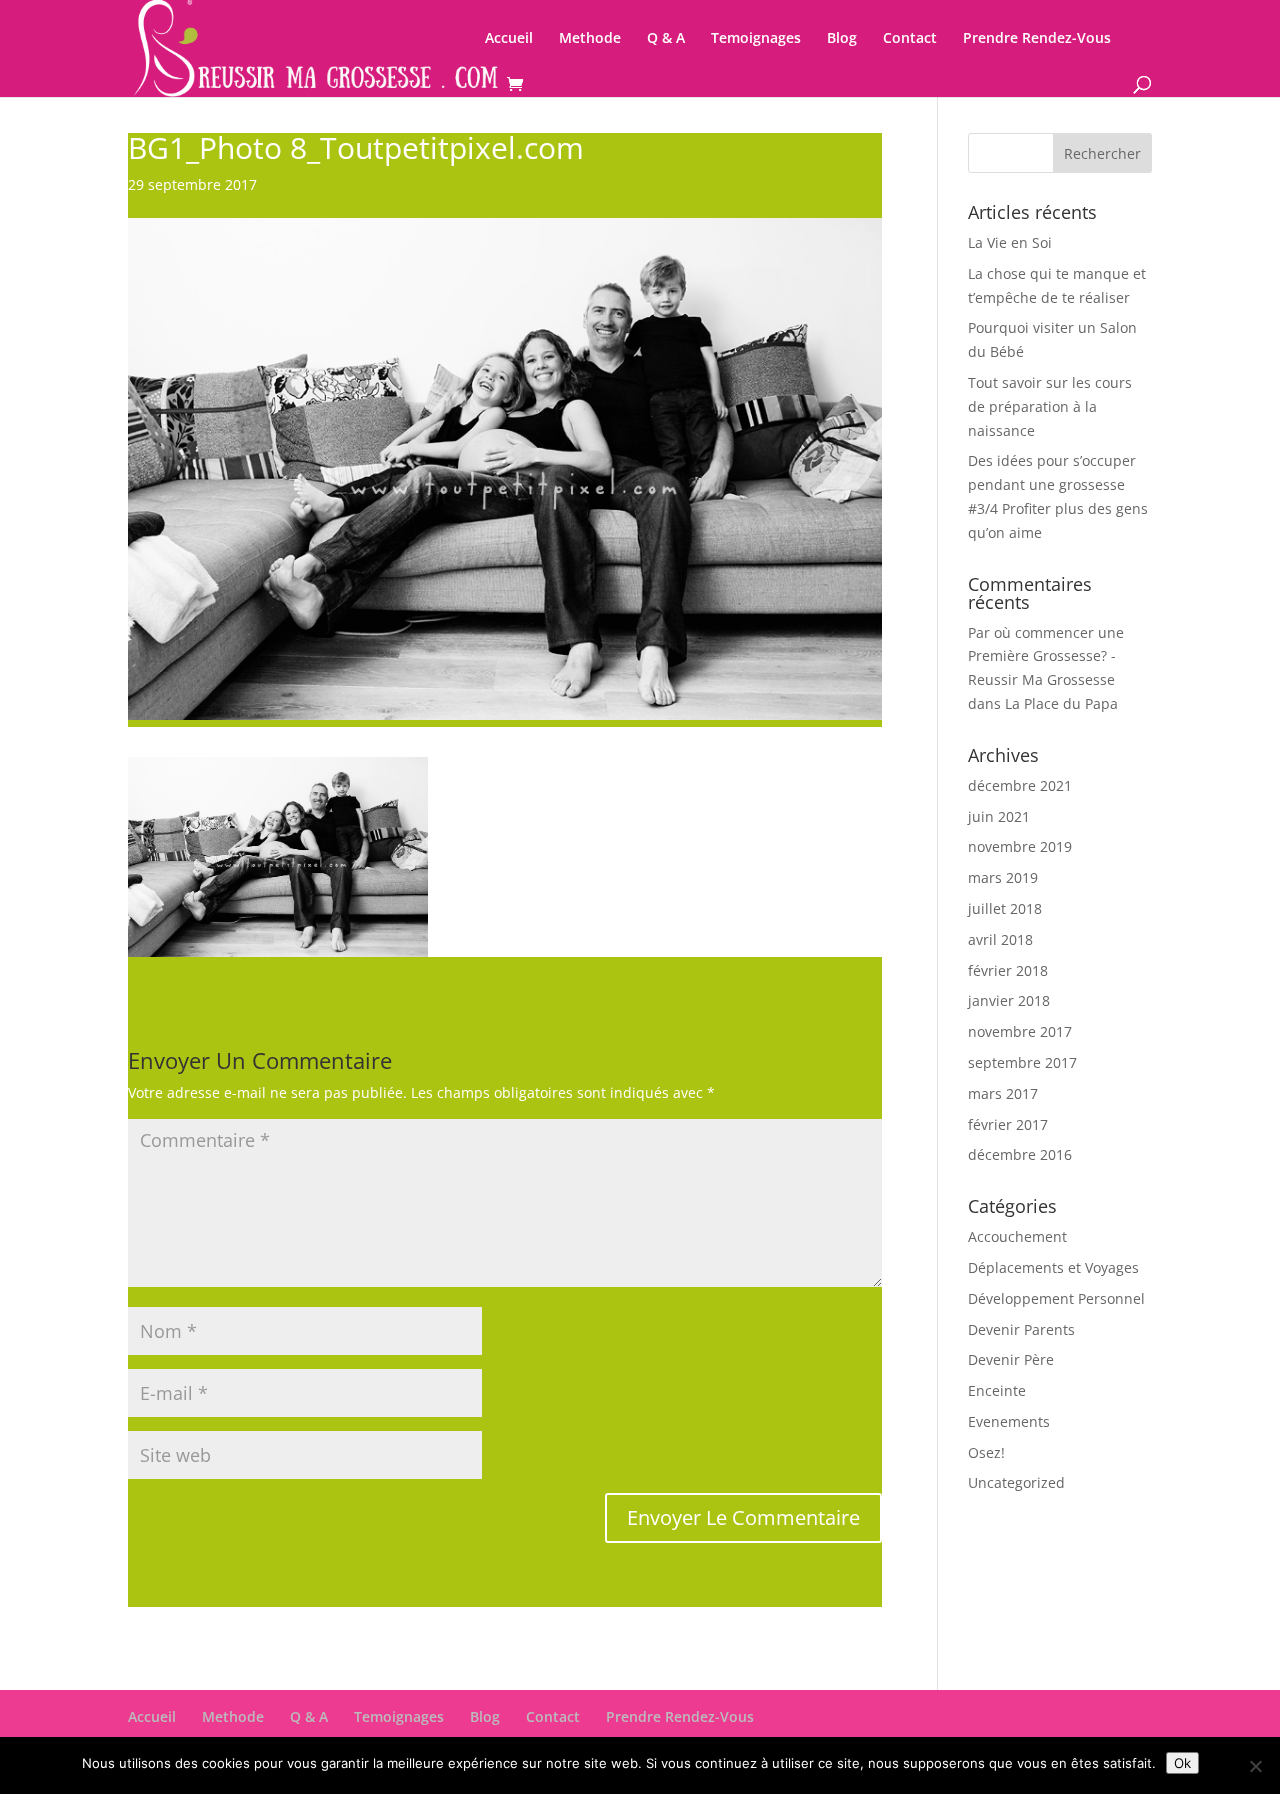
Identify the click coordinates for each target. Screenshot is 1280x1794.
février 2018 (1008, 970)
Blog (842, 39)
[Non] (1255, 1766)
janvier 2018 (1009, 1000)
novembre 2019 (1020, 846)
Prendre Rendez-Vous (1037, 39)
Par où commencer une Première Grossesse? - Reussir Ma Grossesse (1046, 656)
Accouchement (1017, 1236)
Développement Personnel (1056, 1298)
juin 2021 (999, 816)
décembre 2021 (1020, 785)
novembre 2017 (1020, 1031)
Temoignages (756, 39)
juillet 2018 (1005, 908)
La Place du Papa (1061, 703)
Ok (1182, 1763)
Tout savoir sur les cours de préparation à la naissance (1050, 406)
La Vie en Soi (1010, 242)
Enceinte (997, 1390)
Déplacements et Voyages (1053, 1267)
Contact (910, 39)
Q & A (666, 39)
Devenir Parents (1021, 1329)
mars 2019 (1003, 877)
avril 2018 (1000, 939)
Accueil (509, 39)
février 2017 (1008, 1124)
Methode (590, 39)
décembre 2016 (1020, 1154)
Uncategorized (1016, 1482)
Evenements (1009, 1421)
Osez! (986, 1452)
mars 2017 (1003, 1093)
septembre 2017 (1022, 1062)
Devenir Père (1011, 1359)
